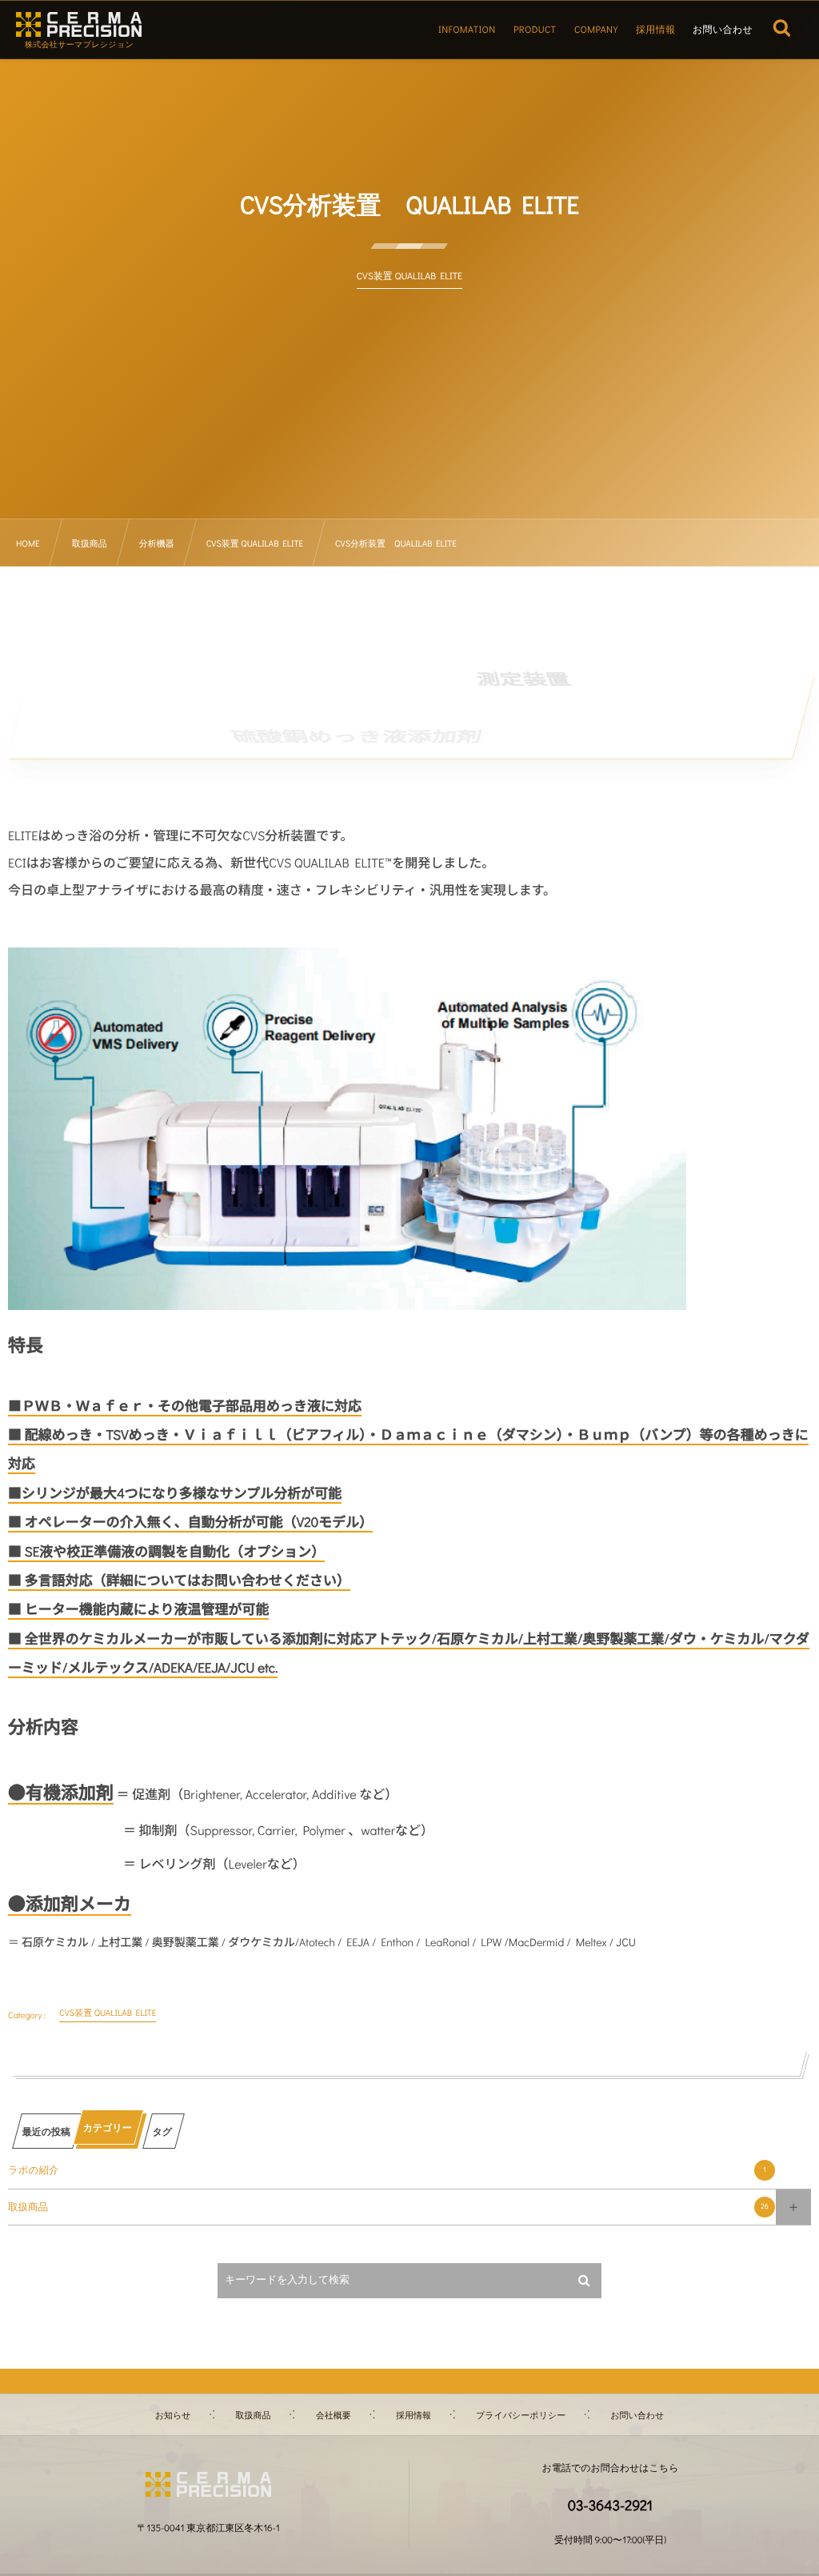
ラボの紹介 (387, 2170)
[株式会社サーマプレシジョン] (79, 24)
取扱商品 (388, 2207)
